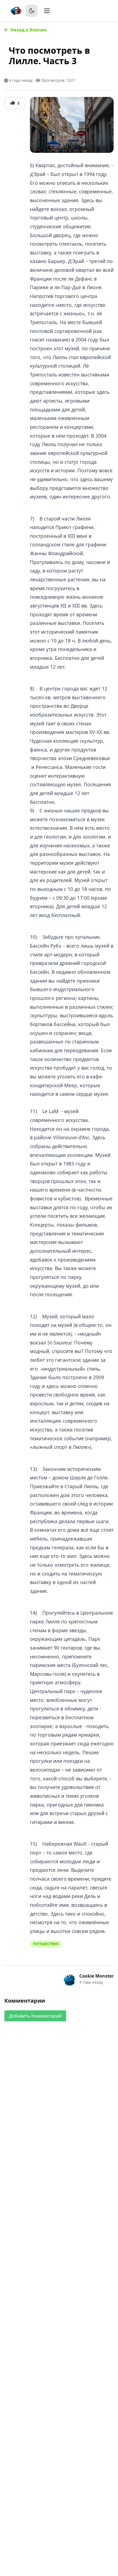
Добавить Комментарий (35, 2016)
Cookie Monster (96, 1976)
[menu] (47, 11)
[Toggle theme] (32, 11)
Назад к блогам (29, 30)
